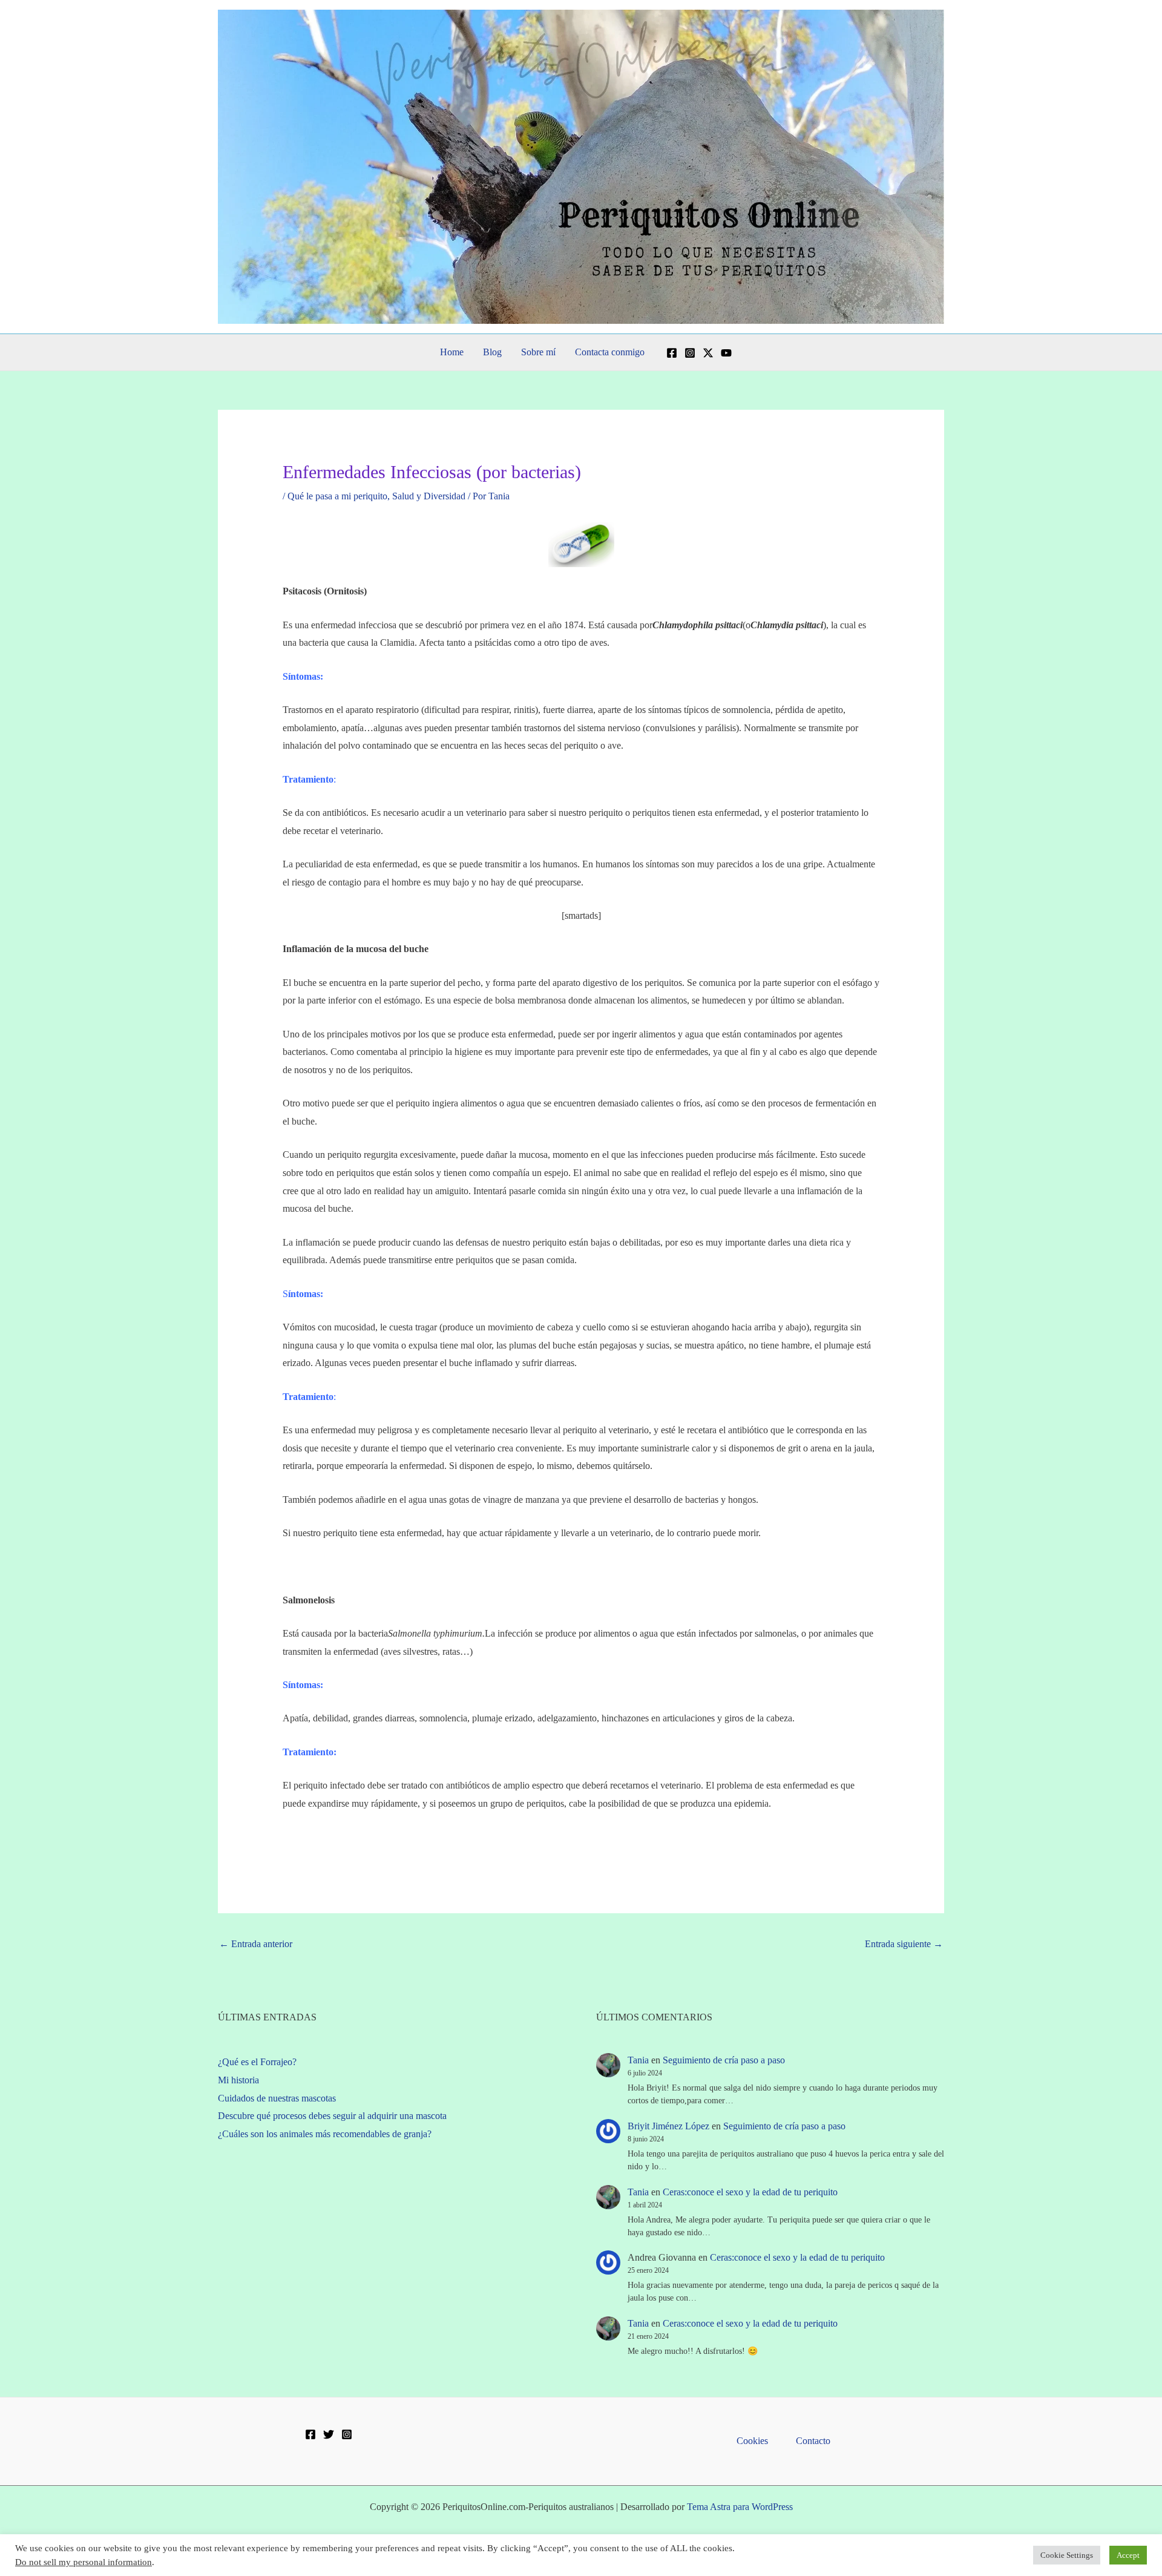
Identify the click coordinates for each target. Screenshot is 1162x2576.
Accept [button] (1128, 2555)
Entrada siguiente (904, 1944)
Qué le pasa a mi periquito (337, 496)
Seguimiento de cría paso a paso (724, 2060)
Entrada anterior (256, 1944)
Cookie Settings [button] (1067, 2555)
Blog (492, 352)
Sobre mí (538, 352)
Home (452, 352)
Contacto (813, 2441)
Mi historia (238, 2080)
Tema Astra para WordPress (740, 2507)
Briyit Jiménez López (668, 2126)
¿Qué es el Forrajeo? (257, 2062)
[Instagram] (690, 353)
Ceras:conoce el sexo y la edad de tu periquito (750, 2192)
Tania (638, 2060)
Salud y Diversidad (429, 496)
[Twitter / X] (708, 353)
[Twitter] (329, 2434)
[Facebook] (672, 353)
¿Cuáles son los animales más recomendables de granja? (325, 2134)
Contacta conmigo (610, 352)
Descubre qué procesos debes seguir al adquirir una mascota (332, 2116)
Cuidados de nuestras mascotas (277, 2098)
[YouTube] (726, 353)
